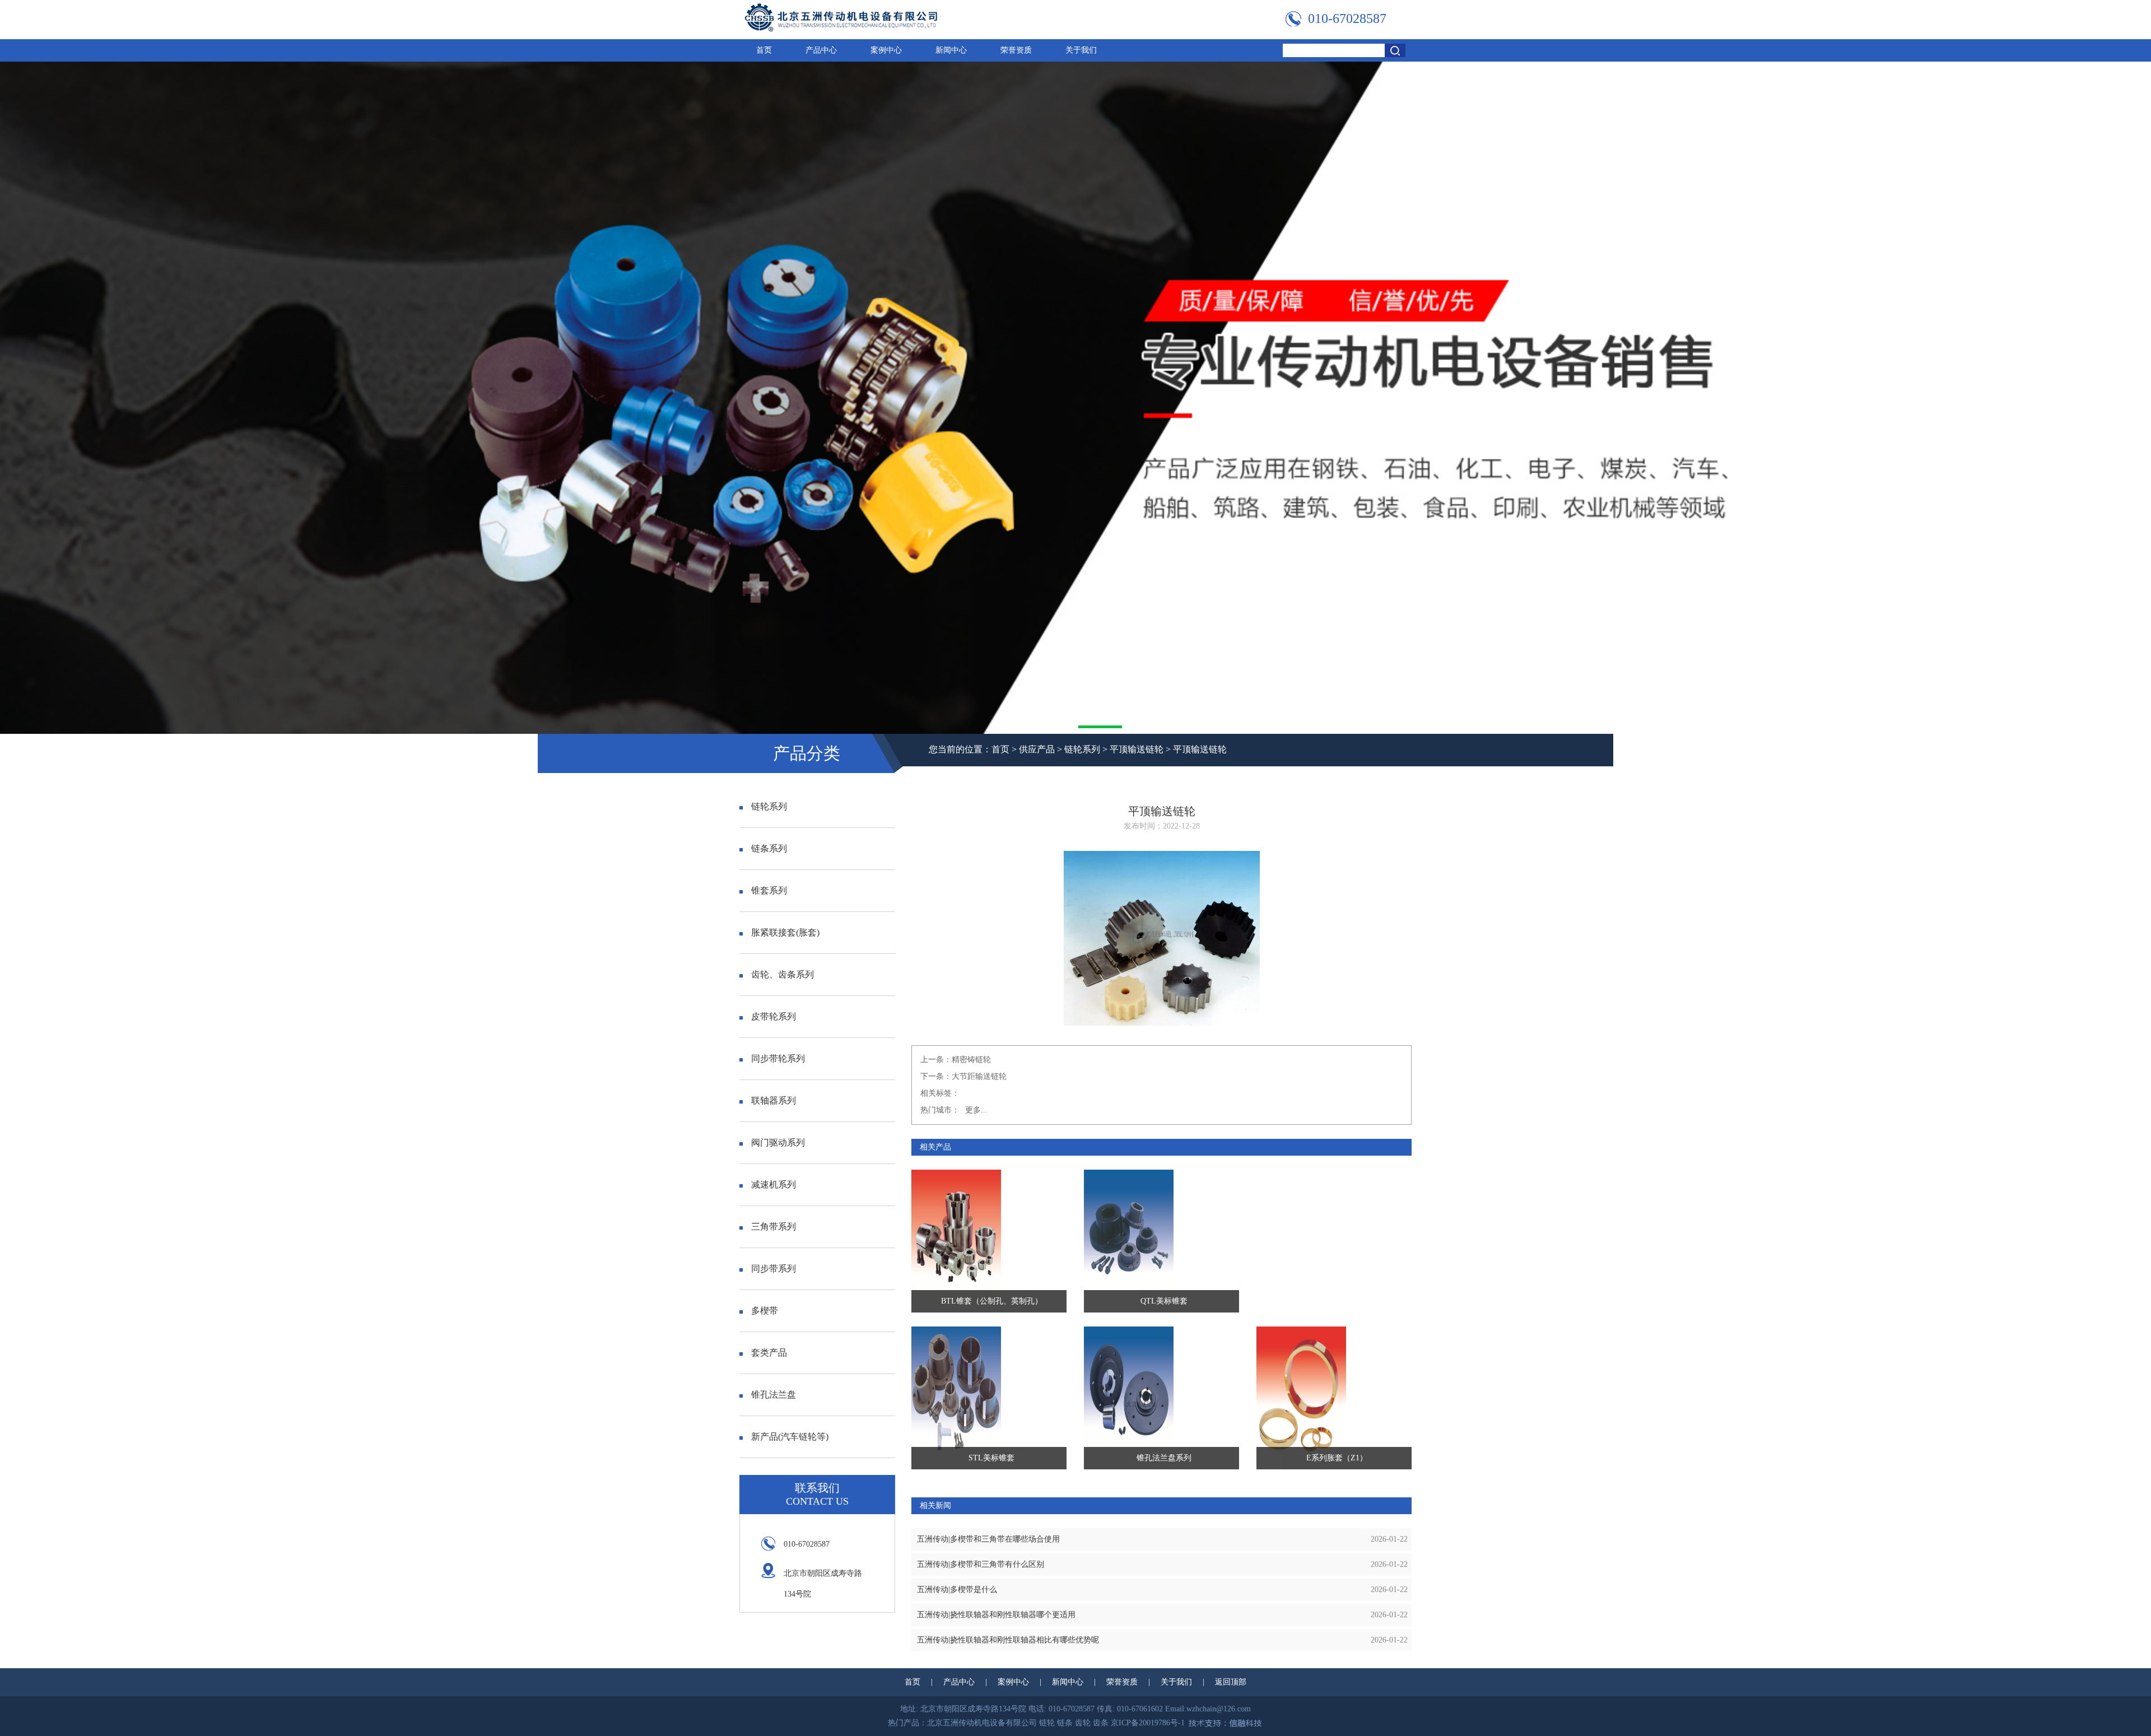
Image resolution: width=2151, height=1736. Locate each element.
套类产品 (769, 1353)
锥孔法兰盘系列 (1164, 1458)
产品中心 (821, 50)
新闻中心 (951, 50)
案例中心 (886, 50)
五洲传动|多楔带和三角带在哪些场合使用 (988, 1539)
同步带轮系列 (778, 1058)
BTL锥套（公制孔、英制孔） (992, 1301)
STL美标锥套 (991, 1458)
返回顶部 (1231, 1682)
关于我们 (1081, 50)
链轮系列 (1082, 749)
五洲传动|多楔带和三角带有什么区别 (981, 1564)
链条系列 (769, 848)
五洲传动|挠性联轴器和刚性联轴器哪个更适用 (996, 1615)
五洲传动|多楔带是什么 (957, 1590)
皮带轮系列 (774, 1016)
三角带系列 (774, 1227)
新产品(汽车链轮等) (790, 1437)
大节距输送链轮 (979, 1076)
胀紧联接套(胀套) (785, 932)
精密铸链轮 (971, 1060)
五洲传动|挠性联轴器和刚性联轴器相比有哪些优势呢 (1008, 1640)
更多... (976, 1110)
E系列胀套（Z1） (1337, 1458)
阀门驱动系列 (778, 1142)
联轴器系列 (774, 1100)
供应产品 (1037, 749)
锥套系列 (769, 890)
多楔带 (765, 1311)
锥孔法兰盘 (774, 1395)
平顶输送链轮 (1137, 749)
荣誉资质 (1016, 50)
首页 (764, 50)
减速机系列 (774, 1185)
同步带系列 (774, 1269)
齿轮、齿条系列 (783, 974)
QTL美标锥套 (1164, 1301)
